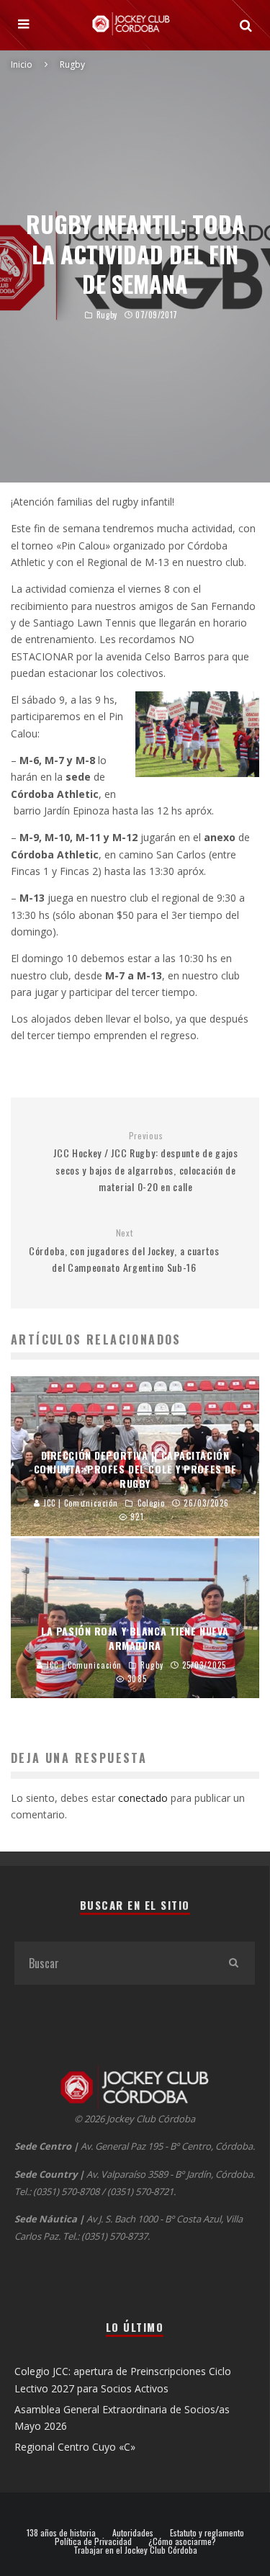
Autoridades (133, 2533)
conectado (143, 1798)
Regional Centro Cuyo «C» (75, 2447)
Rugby (107, 315)
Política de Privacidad (93, 2541)
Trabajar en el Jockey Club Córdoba (135, 2550)
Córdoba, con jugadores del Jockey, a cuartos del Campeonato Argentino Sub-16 (124, 1251)
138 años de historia (61, 2533)
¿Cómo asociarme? (182, 2541)
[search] (233, 1963)
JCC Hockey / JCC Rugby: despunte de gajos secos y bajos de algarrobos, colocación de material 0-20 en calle (146, 1162)
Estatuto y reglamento (207, 2533)
